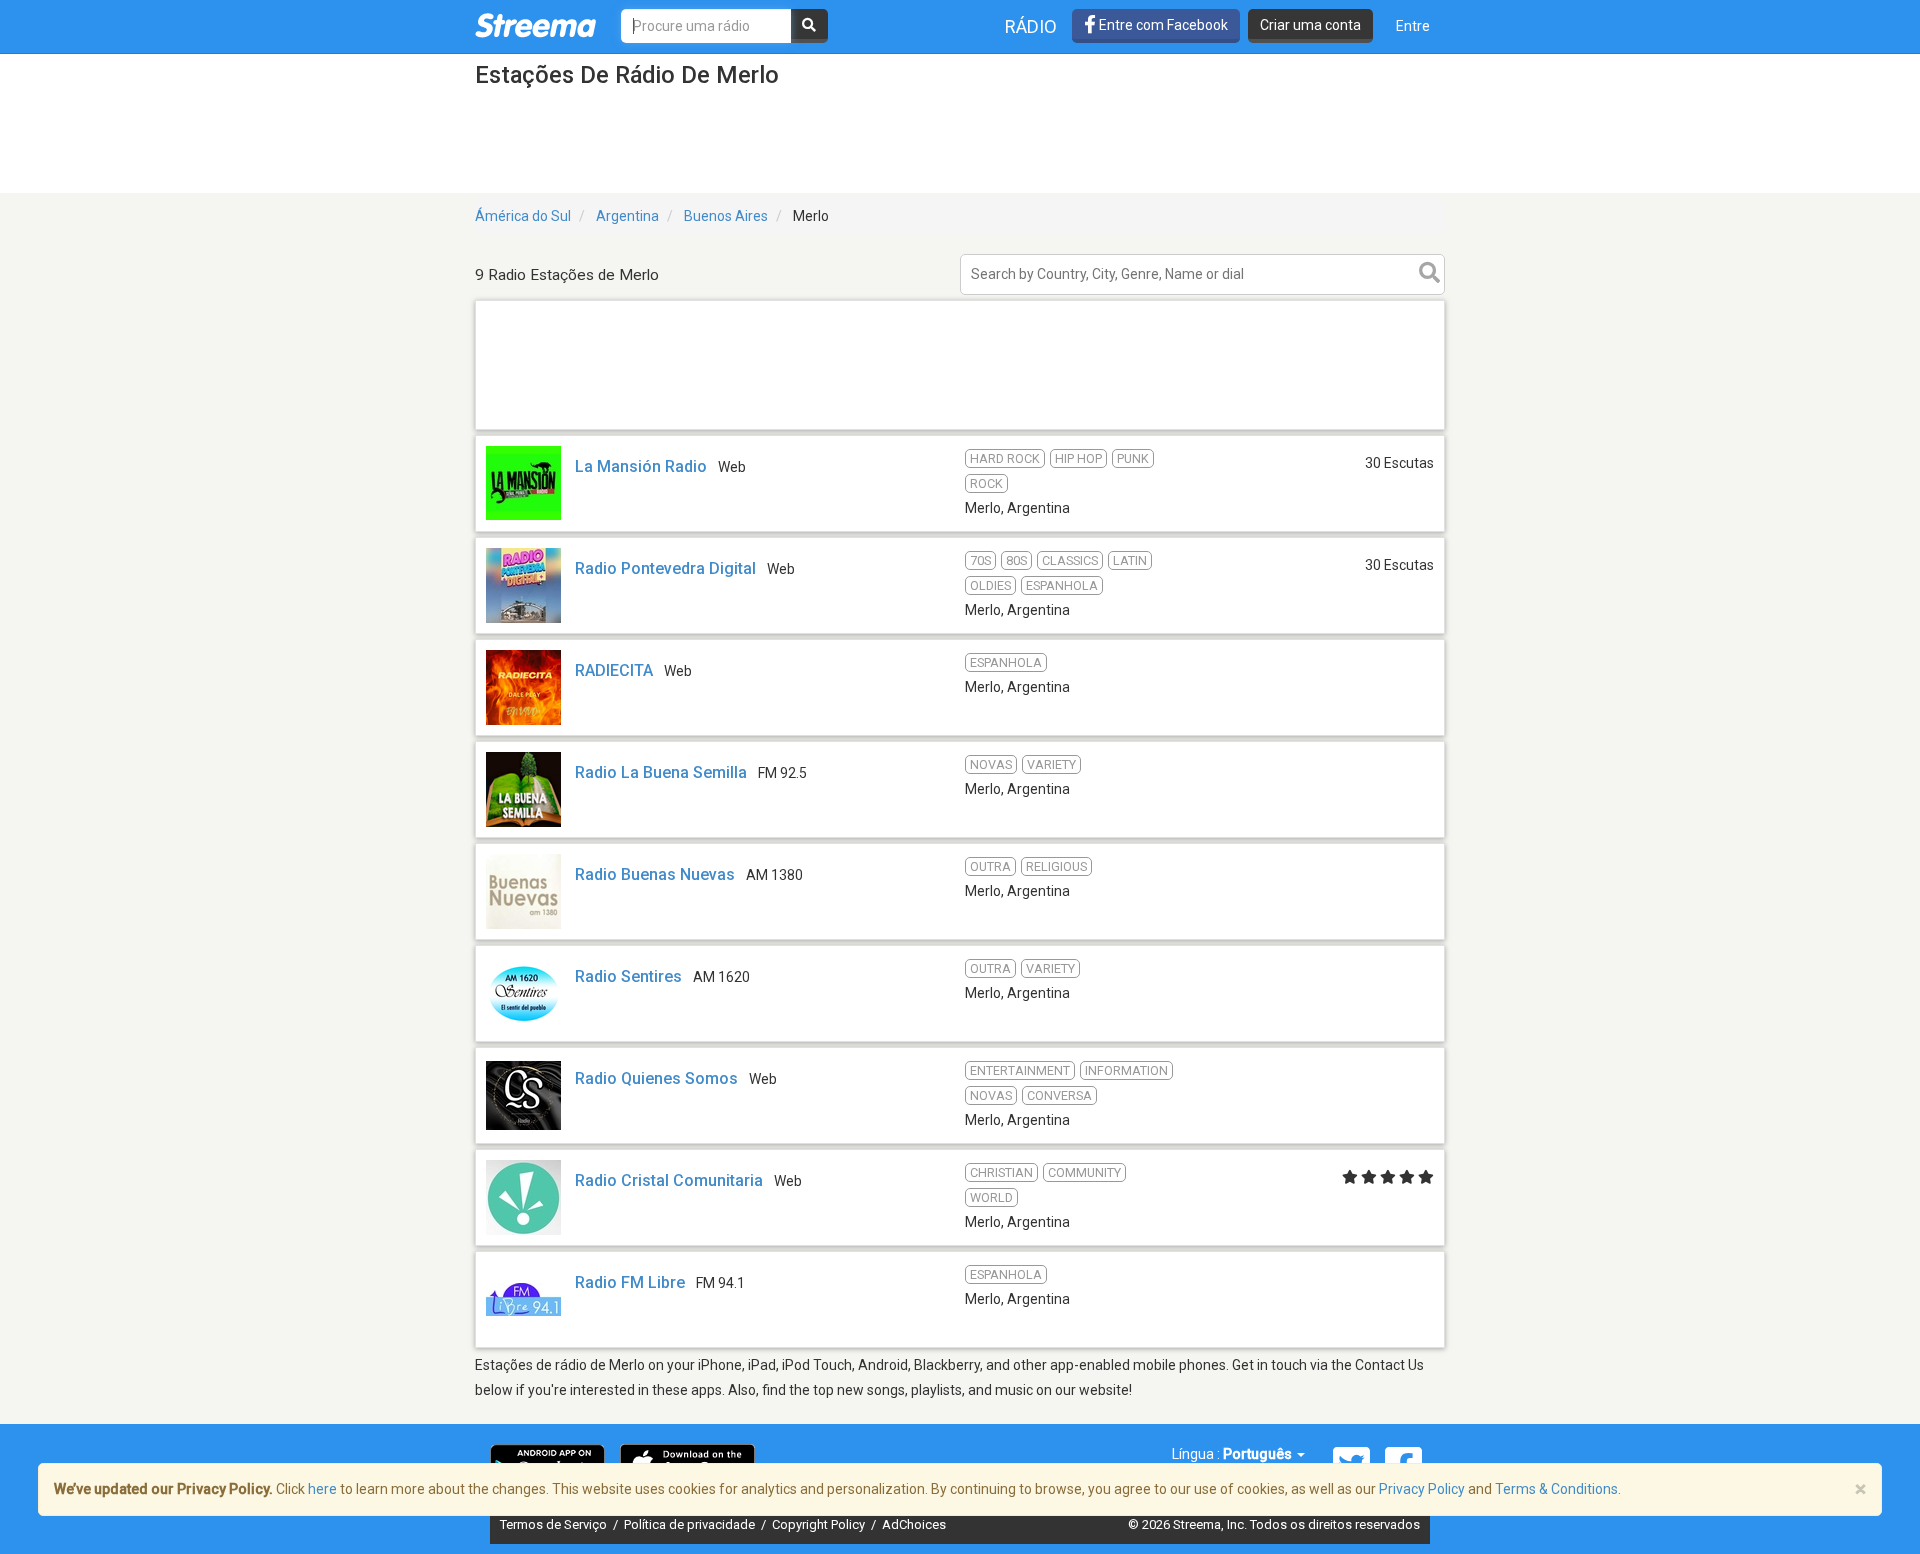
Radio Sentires (628, 976)
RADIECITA (614, 670)
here (322, 1489)
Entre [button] (1413, 26)
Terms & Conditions (1556, 1489)
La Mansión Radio (641, 466)
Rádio (1031, 26)
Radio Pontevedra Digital (665, 568)
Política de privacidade (691, 1524)
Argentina (627, 216)
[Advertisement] (960, 428)
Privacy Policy (1422, 1489)
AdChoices (914, 1524)
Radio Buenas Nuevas (655, 874)
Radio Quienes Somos (656, 1078)
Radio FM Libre (630, 1282)
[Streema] (535, 25)
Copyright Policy (820, 1524)
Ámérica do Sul (523, 216)
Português (1259, 1454)
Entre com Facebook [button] (1162, 25)
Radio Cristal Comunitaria (669, 1180)
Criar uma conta (1310, 25)
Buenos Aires (726, 216)
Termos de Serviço (555, 1524)
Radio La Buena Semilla (661, 772)
